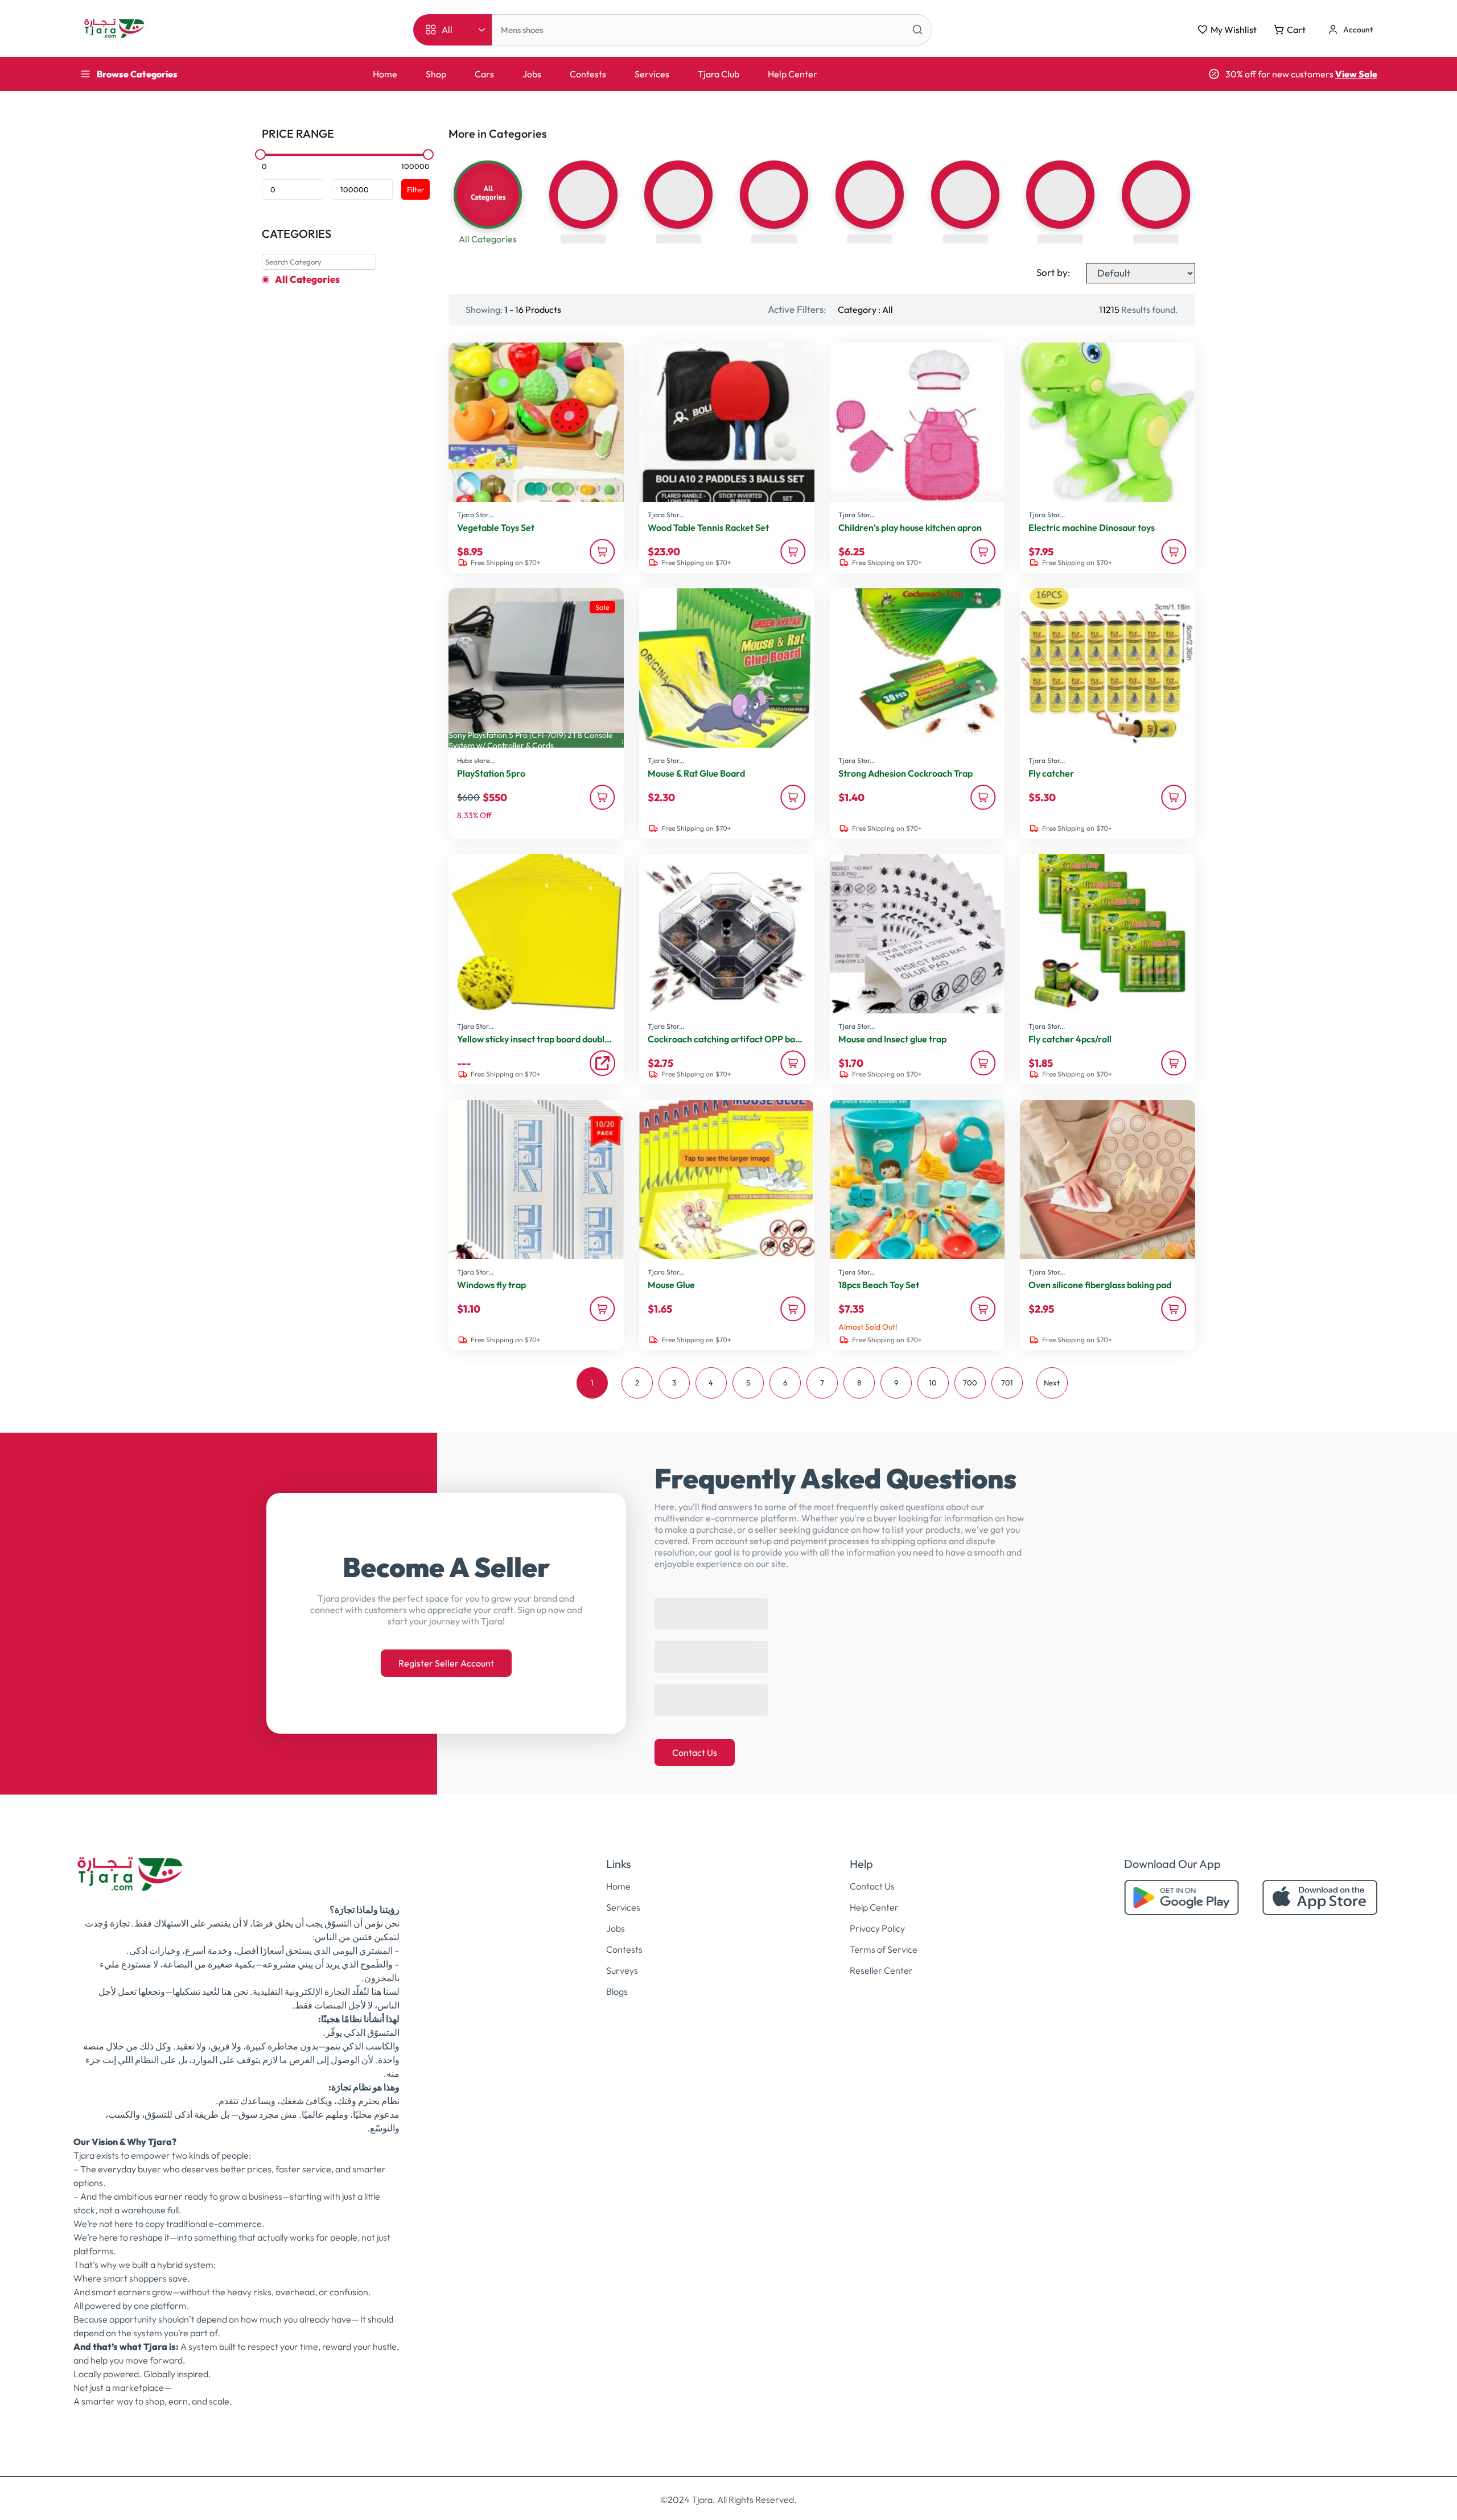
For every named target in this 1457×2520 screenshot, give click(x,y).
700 (970, 1383)
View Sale (1356, 74)
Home (385, 74)
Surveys (622, 1959)
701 (1007, 1383)
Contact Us (695, 1741)
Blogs (617, 1980)
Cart (1296, 30)
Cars (484, 74)
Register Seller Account (446, 1657)
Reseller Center (881, 1959)
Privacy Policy (877, 1917)
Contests (588, 74)
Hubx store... (476, 760)
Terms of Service (884, 1938)
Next (1052, 1383)
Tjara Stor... (475, 515)
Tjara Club (719, 74)
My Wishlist (1234, 30)
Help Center (793, 74)
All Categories (307, 279)
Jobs (532, 74)
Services (652, 74)
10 (933, 1383)
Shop (436, 74)
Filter (415, 189)
